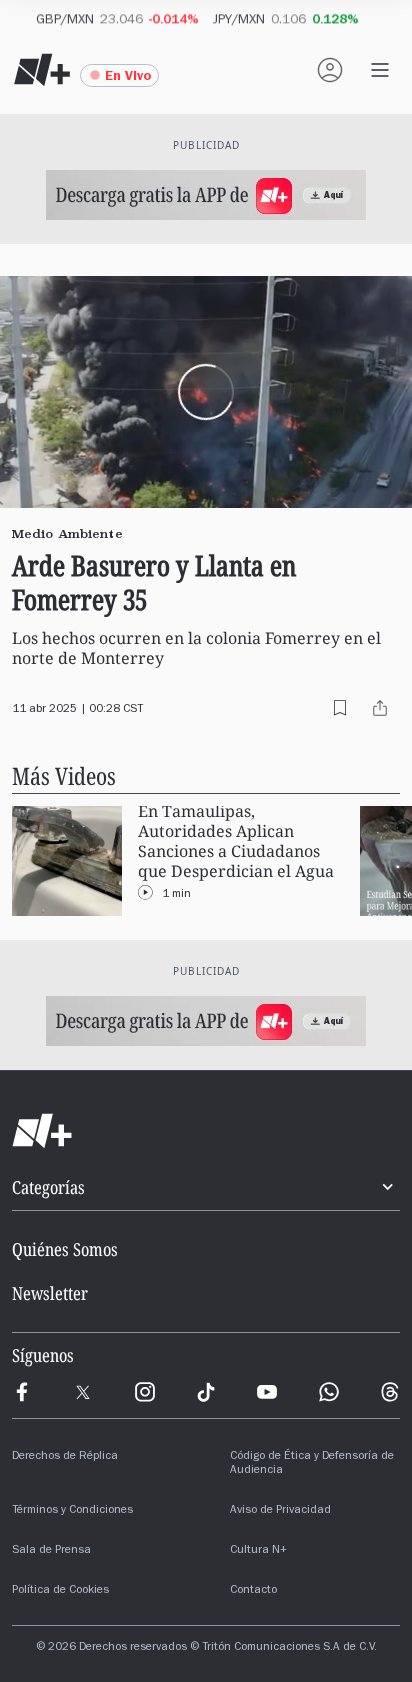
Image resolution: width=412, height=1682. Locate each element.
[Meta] (22, 1392)
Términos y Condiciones (72, 1511)
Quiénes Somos (65, 1249)
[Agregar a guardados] (340, 708)
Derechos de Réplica (65, 1457)
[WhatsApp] (329, 1392)
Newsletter (50, 1293)
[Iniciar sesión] (330, 70)
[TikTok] (206, 1392)
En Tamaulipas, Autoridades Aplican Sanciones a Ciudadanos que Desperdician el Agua (236, 841)
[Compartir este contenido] (380, 708)
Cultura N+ (258, 1551)
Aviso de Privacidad (280, 1511)
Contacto (253, 1591)
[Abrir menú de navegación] (380, 70)
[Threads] (390, 1392)
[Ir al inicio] (206, 1131)
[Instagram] (145, 1392)
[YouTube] (267, 1392)
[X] (83, 1392)
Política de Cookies (60, 1591)
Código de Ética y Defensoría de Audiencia (312, 1464)
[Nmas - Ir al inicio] (42, 70)
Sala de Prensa (51, 1551)
